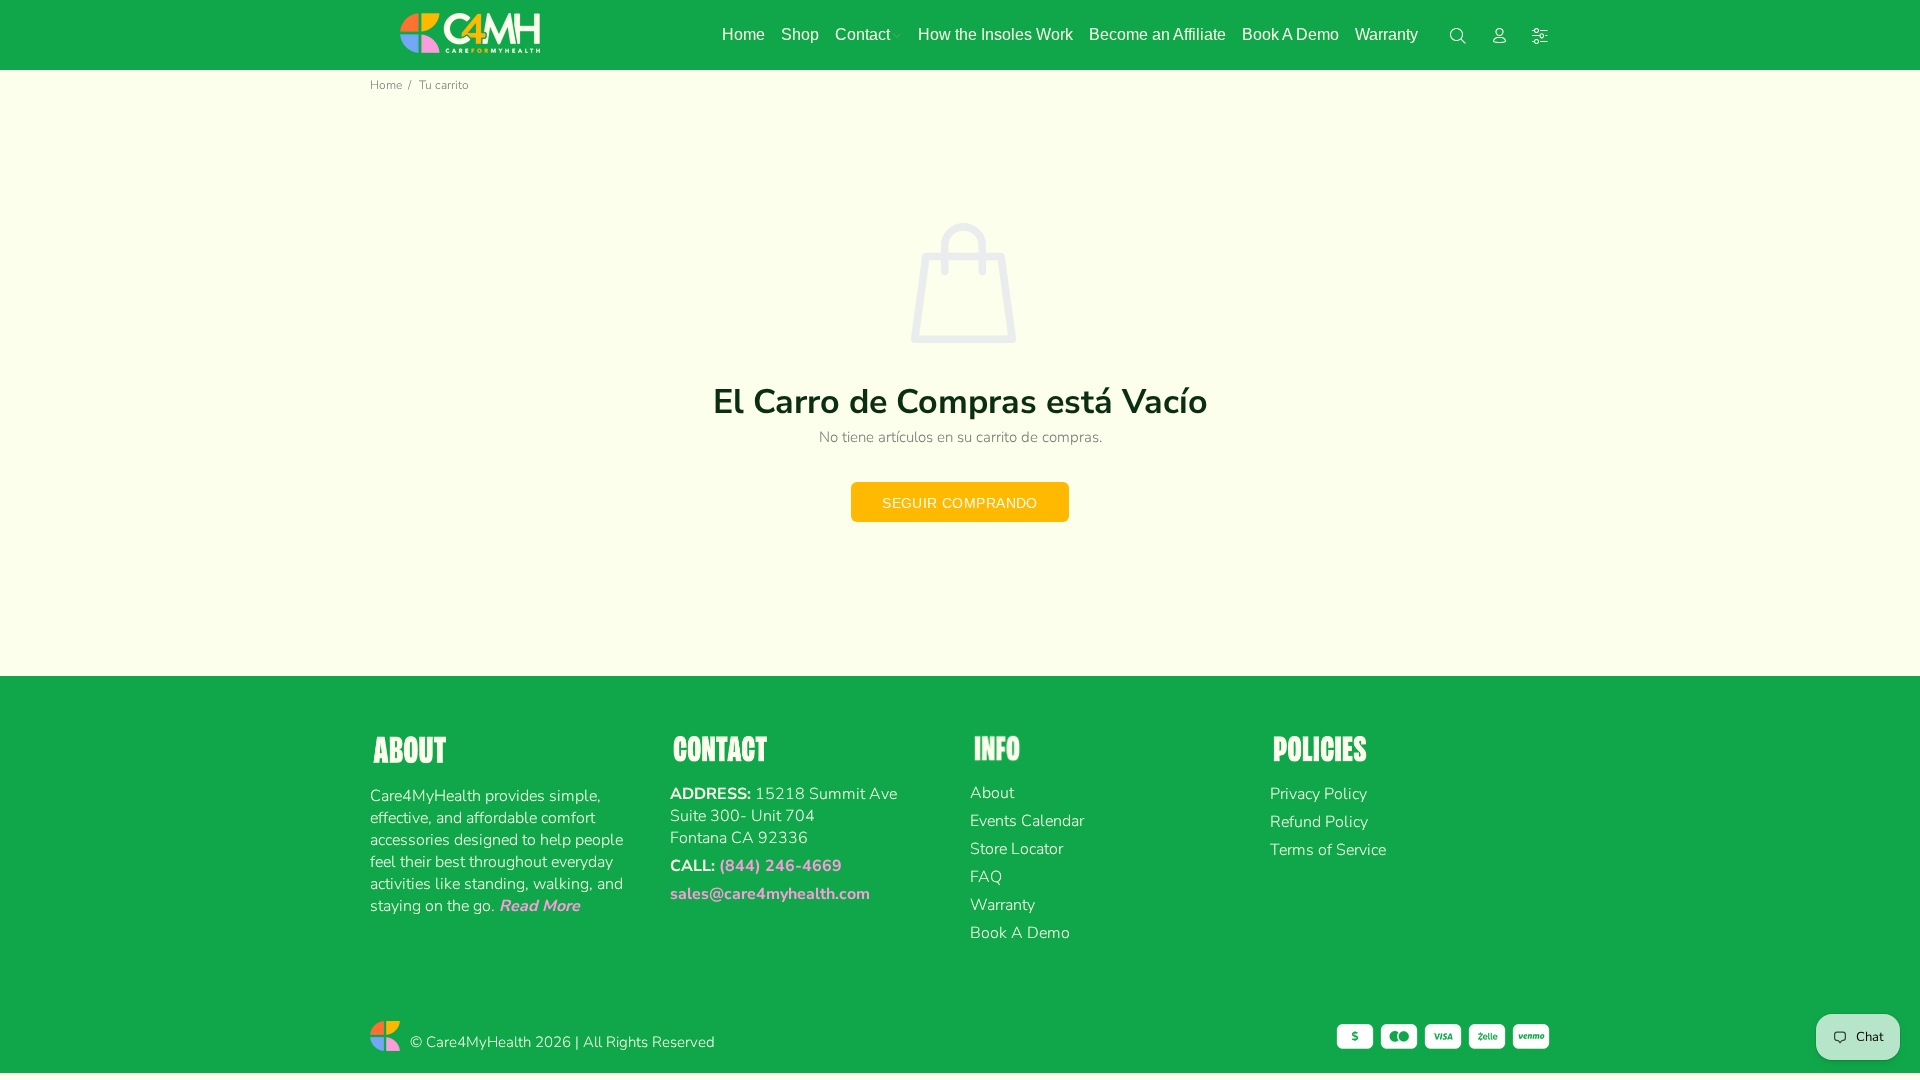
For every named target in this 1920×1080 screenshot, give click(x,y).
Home (386, 85)
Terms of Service (1328, 850)
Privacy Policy (1318, 794)
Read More (539, 906)
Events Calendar (1027, 821)
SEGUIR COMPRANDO (960, 503)
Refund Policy (1319, 822)
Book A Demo (1020, 933)
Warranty (1002, 905)
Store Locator (1016, 849)
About (992, 793)
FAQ (986, 877)
